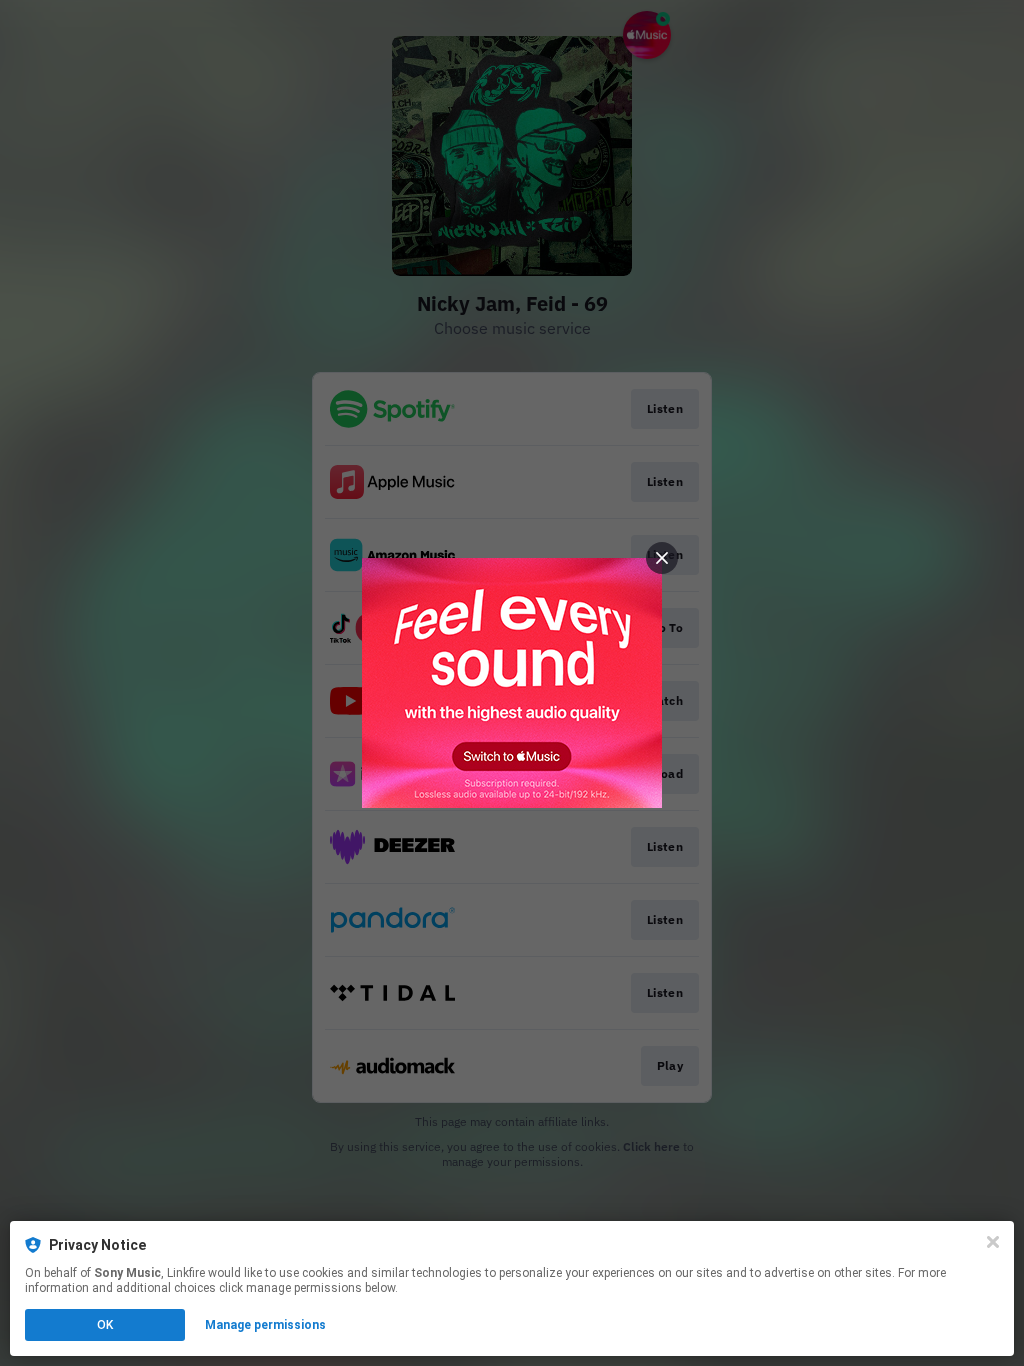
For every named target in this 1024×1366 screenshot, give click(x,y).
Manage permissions (265, 1325)
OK (105, 1325)
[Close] (993, 1242)
